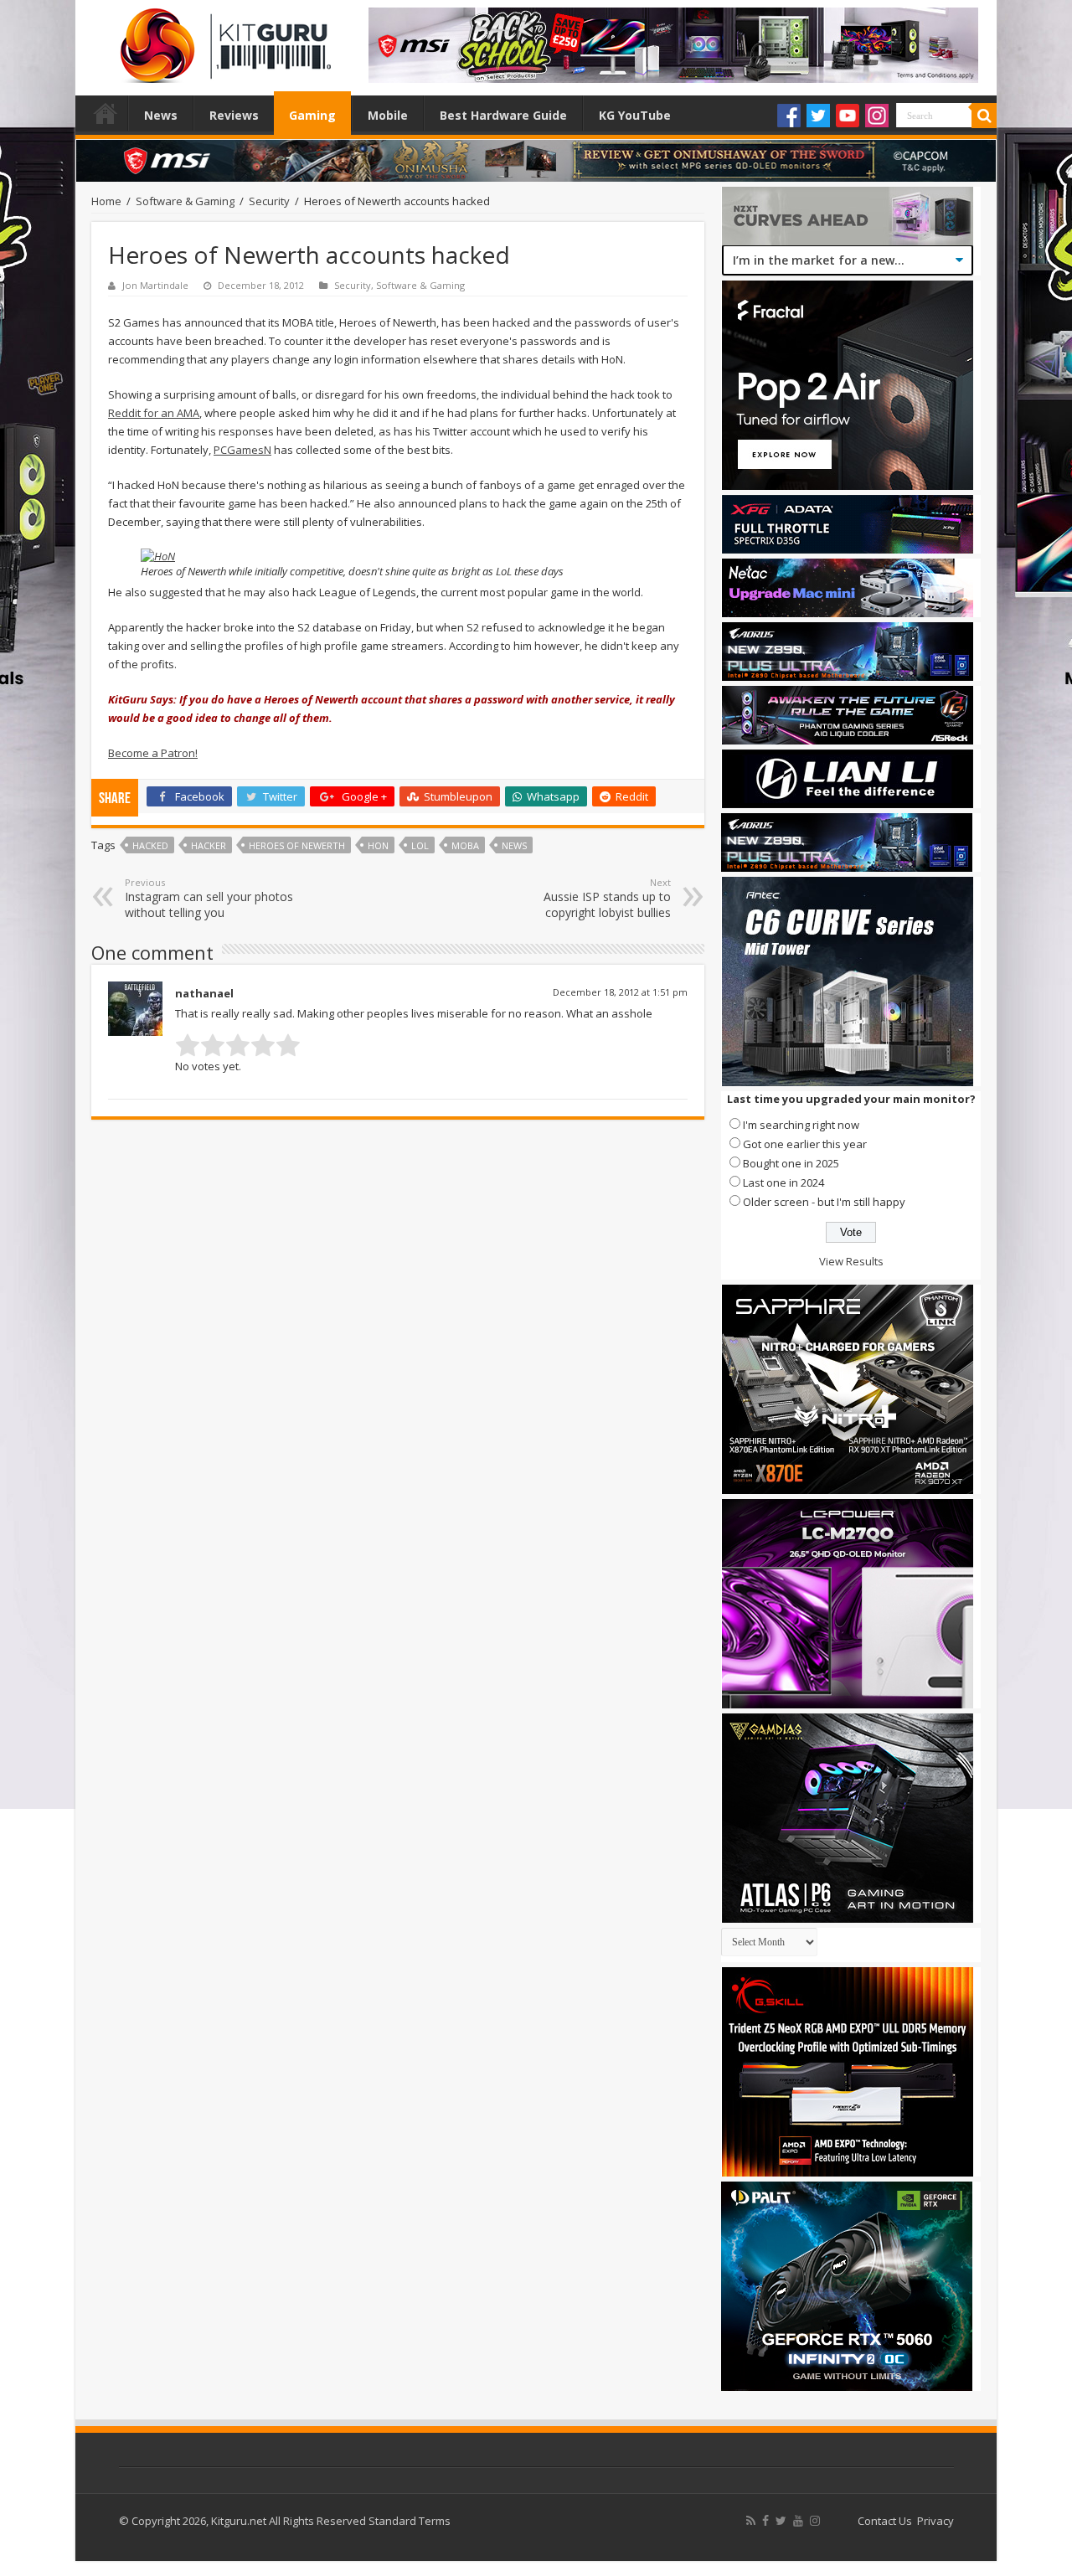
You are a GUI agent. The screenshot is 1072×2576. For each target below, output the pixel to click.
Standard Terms (410, 2521)
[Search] (984, 116)
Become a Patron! (153, 753)
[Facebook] (789, 116)
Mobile (388, 115)
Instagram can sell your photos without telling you (209, 898)
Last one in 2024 (783, 1182)
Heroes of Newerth (297, 845)
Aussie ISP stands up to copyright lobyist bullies (607, 898)
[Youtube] (848, 116)
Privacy (935, 2521)
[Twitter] (818, 116)
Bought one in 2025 (791, 1163)
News (161, 115)
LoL (420, 845)
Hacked (150, 845)
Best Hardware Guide (503, 115)
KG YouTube (635, 115)
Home (106, 113)
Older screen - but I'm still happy (824, 1202)
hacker (209, 845)
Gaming (312, 115)
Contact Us (885, 2521)
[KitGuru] (222, 40)
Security (269, 201)
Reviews (234, 115)
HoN (378, 845)
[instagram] (815, 2521)
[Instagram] (877, 116)
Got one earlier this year (805, 1144)
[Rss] (751, 2521)
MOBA (465, 845)
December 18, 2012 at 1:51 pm (620, 992)
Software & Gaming (185, 201)
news (514, 845)
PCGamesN (242, 450)
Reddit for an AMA (154, 413)
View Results (851, 1261)
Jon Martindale (155, 285)
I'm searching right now (801, 1125)
